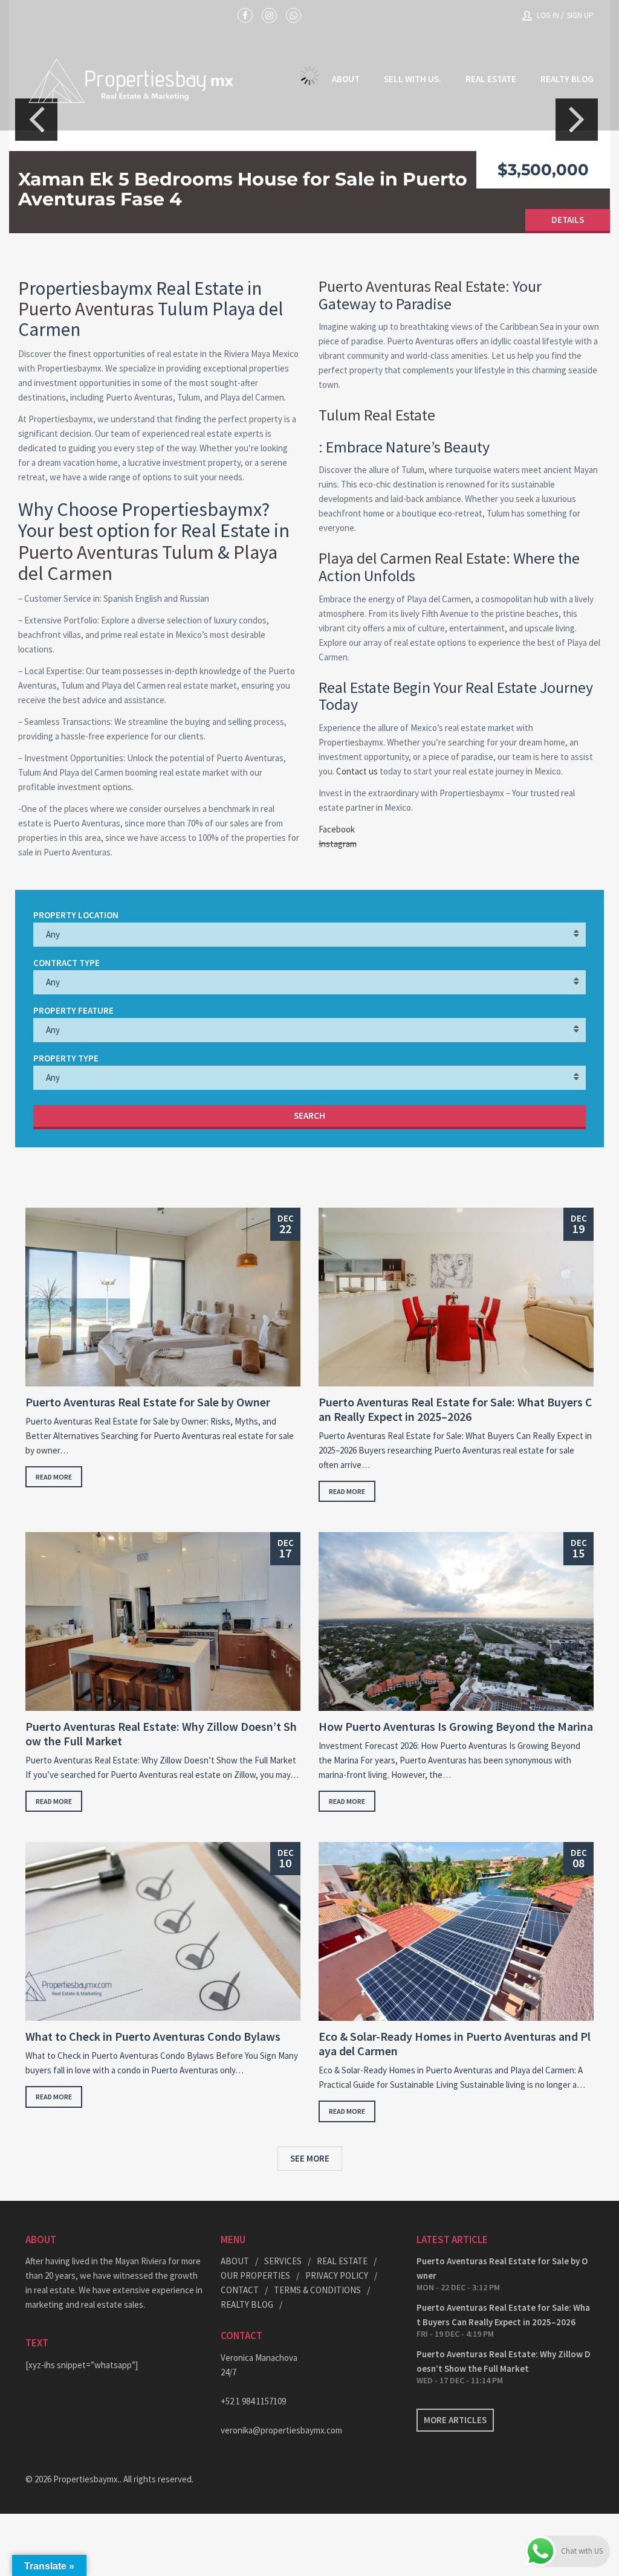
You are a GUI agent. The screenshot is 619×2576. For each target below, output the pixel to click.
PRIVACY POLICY (337, 2275)
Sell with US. (413, 79)
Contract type (66, 963)
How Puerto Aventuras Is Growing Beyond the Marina (456, 1727)
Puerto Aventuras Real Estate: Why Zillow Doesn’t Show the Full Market (161, 1734)
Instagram (338, 844)
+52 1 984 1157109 (253, 2401)
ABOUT (235, 2261)
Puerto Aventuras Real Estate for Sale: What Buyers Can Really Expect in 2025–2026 (455, 1409)
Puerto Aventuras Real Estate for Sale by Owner (148, 1402)
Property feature (73, 1010)
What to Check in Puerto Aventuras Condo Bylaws (153, 2037)
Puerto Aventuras (86, 308)
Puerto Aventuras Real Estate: (414, 286)
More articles (455, 2420)
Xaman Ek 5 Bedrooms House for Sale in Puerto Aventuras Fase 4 (243, 189)
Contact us (357, 771)
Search (309, 1116)
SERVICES (283, 2261)
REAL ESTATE (491, 79)
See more (310, 2158)
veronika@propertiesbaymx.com (281, 2430)
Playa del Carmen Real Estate (412, 558)
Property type (66, 1058)
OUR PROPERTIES (255, 2275)
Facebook (337, 829)
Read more (54, 1477)
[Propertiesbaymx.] (131, 80)
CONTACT (240, 2290)
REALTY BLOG (567, 79)
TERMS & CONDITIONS (317, 2290)
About (346, 79)
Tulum (188, 552)
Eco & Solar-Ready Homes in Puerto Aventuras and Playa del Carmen (455, 2044)
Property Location (76, 915)
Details (568, 220)
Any (53, 934)
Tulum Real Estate (377, 415)
